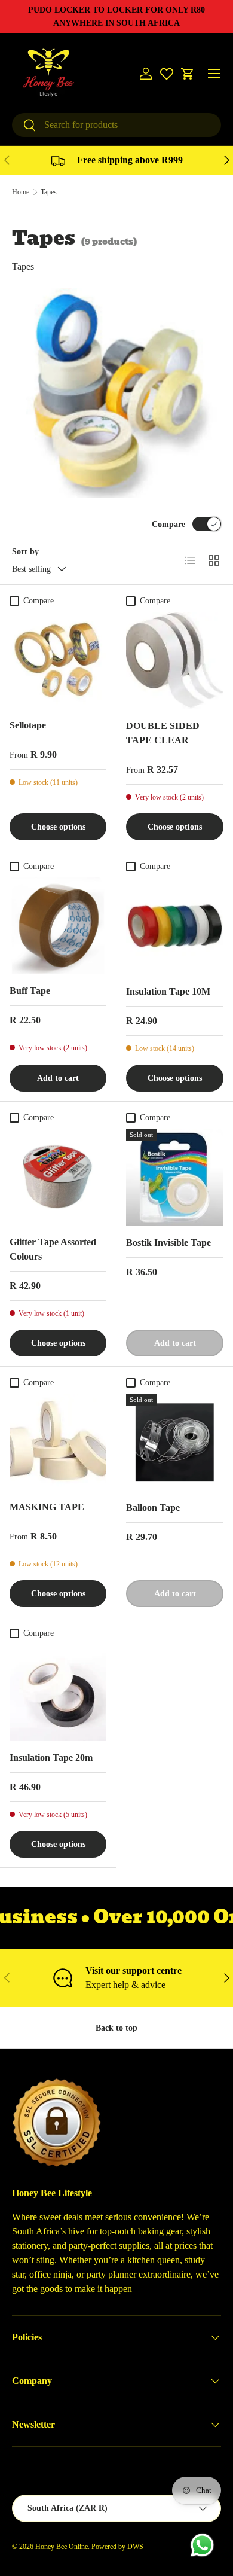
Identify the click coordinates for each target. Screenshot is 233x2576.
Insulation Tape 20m (51, 1758)
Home (21, 192)
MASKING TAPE (47, 1507)
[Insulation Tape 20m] (58, 1693)
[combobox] (116, 125)
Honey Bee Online (62, 2547)
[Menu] (214, 74)
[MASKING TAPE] (58, 1442)
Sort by (25, 551)
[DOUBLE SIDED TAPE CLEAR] (175, 661)
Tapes (49, 192)
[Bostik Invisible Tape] (175, 1177)
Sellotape (28, 725)
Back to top (116, 2028)
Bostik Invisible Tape (168, 1243)
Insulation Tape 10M (168, 991)
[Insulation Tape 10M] (175, 926)
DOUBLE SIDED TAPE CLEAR (163, 733)
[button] (188, 74)
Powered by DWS (117, 2547)
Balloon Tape (153, 1508)
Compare (168, 524)
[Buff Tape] (58, 926)
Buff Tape (30, 991)
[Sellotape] (58, 660)
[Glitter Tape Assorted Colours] (58, 1177)
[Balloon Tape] (175, 1442)
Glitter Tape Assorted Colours (53, 1249)
